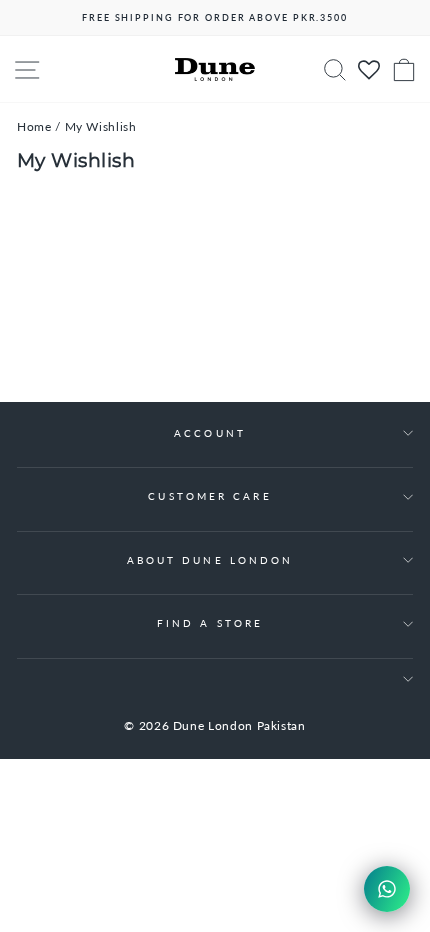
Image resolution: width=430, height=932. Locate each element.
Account (210, 433)
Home (34, 126)
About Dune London (210, 560)
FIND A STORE (210, 623)
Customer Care (209, 496)
